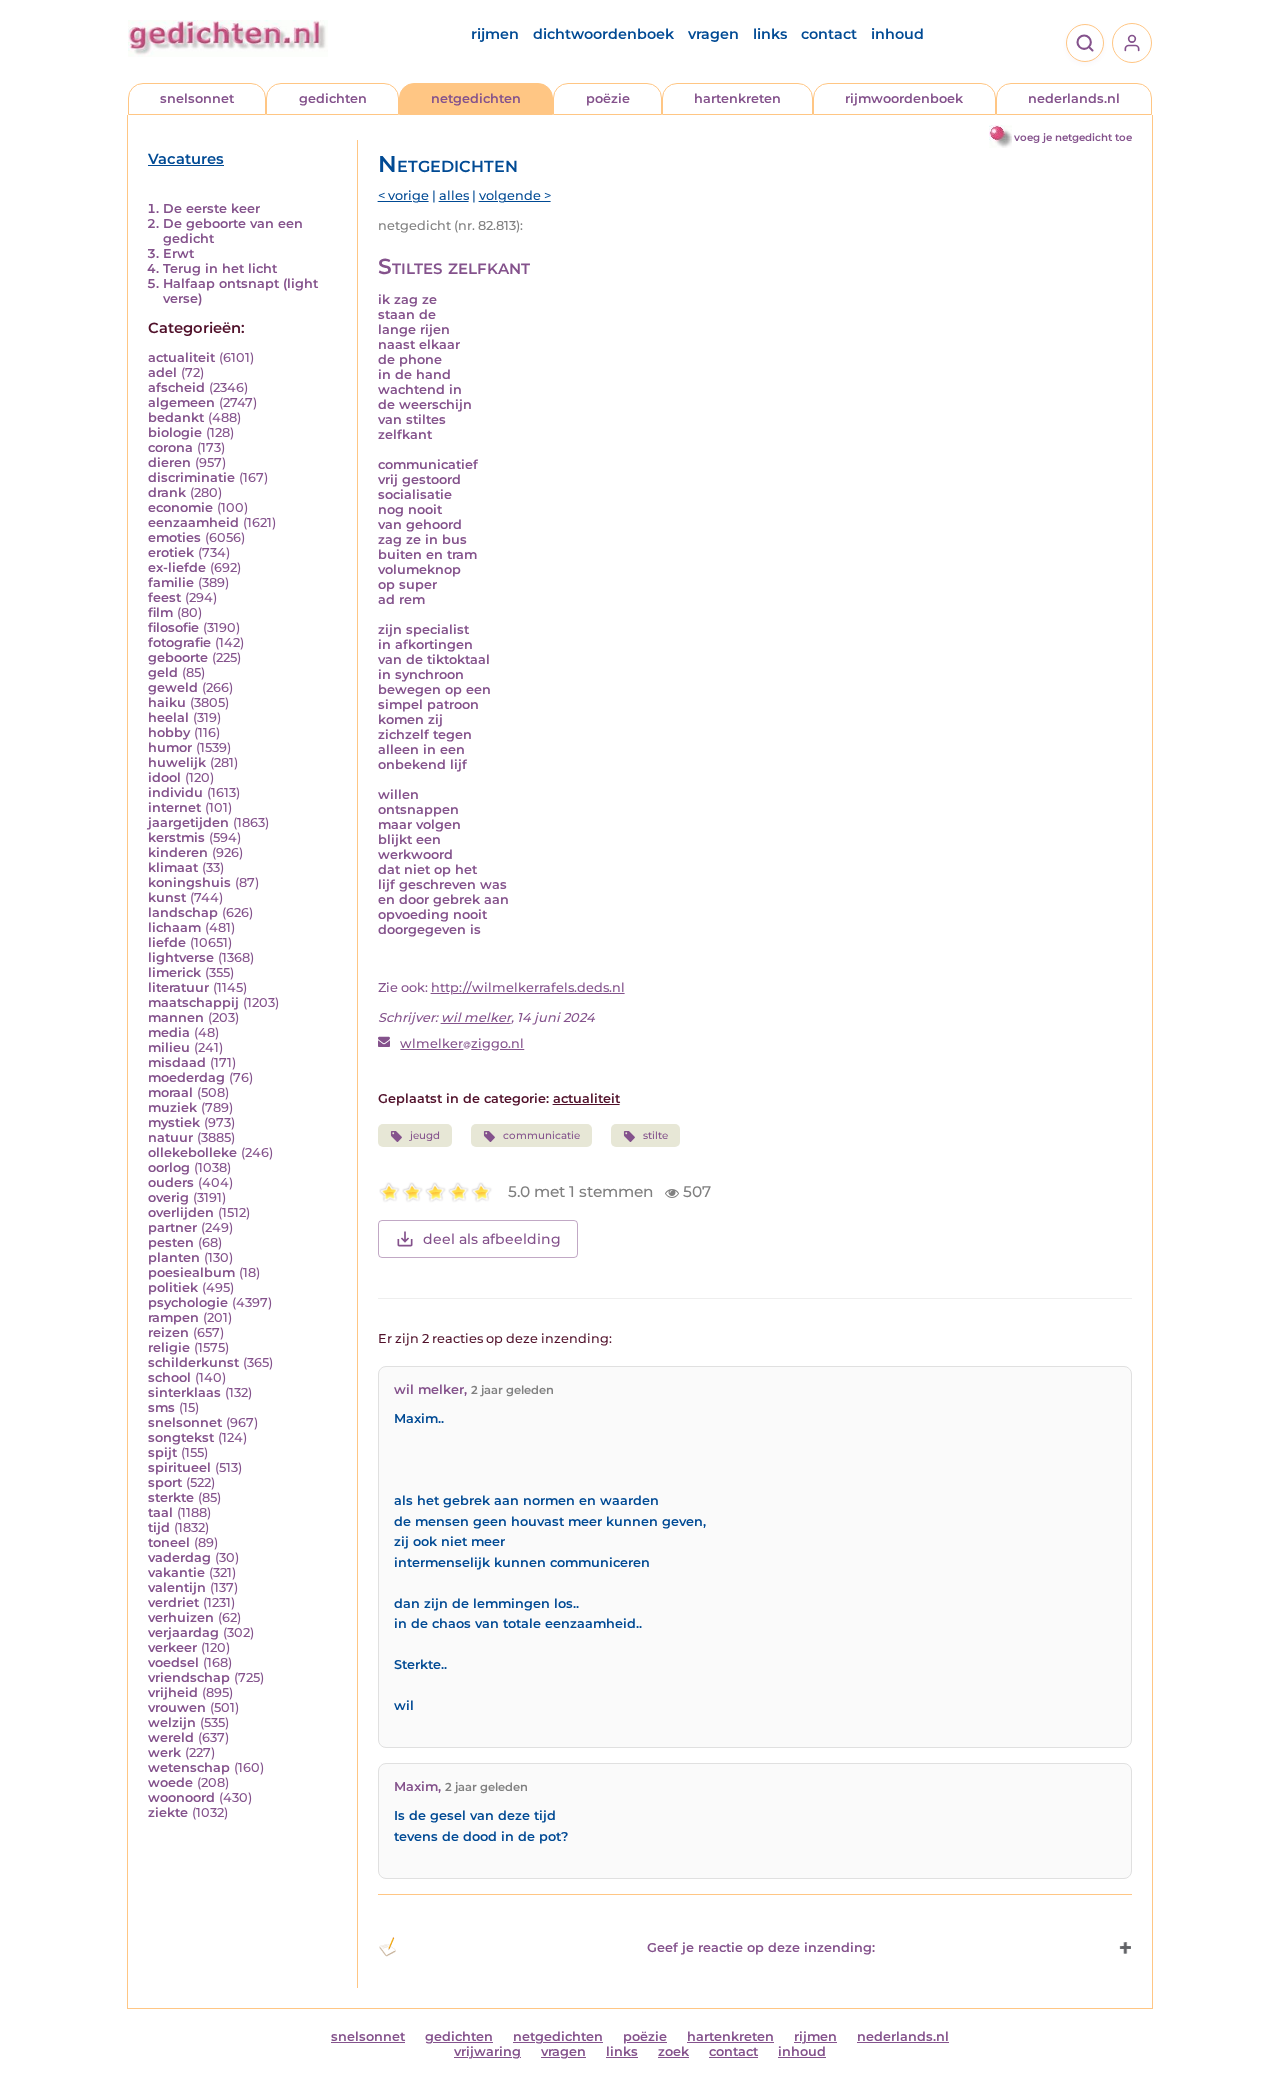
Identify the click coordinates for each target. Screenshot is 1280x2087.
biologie (175, 432)
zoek (673, 2051)
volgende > (515, 195)
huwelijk (177, 762)
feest (164, 597)
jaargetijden (188, 822)
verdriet (173, 1602)
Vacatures (186, 159)
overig (168, 1197)
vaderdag (179, 1557)
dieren (169, 462)
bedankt (176, 417)
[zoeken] (1085, 43)
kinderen (178, 852)
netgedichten (476, 98)
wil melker (476, 1017)
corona (170, 447)
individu (175, 792)
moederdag (186, 1077)
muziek (172, 1107)
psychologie (188, 1302)
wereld (171, 1737)
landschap (183, 912)
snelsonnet (197, 98)
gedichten (333, 98)
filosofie (173, 627)
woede (170, 1782)
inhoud (897, 34)
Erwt (178, 253)
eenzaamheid (193, 522)
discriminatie (191, 477)
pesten (171, 1242)
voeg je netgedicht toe (1073, 137)
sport (165, 1482)
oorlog (169, 1167)
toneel (169, 1542)
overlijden (181, 1212)
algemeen (181, 402)
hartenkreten (737, 98)
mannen (176, 1017)
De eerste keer (211, 208)
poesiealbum (191, 1272)
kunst (167, 897)
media (169, 1032)
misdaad (177, 1062)
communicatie (541, 1135)
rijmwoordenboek (904, 98)
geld (163, 672)
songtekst (181, 1437)
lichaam (174, 927)
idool (164, 777)
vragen (713, 34)
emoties (174, 537)
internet (174, 807)
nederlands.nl (1074, 98)
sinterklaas (184, 1392)
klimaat (173, 867)
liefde (167, 942)
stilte (655, 1135)
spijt (162, 1452)
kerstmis (176, 837)
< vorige (403, 195)
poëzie (608, 98)
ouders (171, 1182)
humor (170, 747)
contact (829, 34)
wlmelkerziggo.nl (462, 1043)
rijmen (495, 34)
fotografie (179, 642)
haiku (167, 702)
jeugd (425, 1135)
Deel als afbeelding (492, 1239)
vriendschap (189, 1677)
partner (172, 1227)
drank (167, 492)
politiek (173, 1287)
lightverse (181, 957)
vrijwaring (487, 2051)
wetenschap (189, 1767)
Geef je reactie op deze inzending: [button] (761, 1947)
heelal (168, 717)
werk (164, 1752)
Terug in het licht (220, 268)
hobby (169, 732)
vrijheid (173, 1692)
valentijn (177, 1587)
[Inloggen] (1132, 43)
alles (454, 195)
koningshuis (189, 882)
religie (169, 1347)
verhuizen (181, 1617)
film (160, 612)
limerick (174, 972)
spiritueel (179, 1467)
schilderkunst (193, 1362)
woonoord (181, 1797)
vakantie (176, 1572)
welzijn (172, 1722)
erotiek (171, 552)
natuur (170, 1137)
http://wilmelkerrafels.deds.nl (528, 987)
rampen (173, 1317)
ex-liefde (177, 567)
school (169, 1377)
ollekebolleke (192, 1152)
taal (160, 1512)
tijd (159, 1527)
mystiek (174, 1122)
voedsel (173, 1662)
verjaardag (183, 1632)
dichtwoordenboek (603, 34)
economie (180, 507)
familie (171, 582)
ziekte (168, 1812)
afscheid (176, 387)
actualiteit (181, 357)
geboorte (178, 657)
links (770, 34)
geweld (173, 687)
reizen (168, 1332)
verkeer (172, 1647)
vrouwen (177, 1707)
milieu (169, 1047)
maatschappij (193, 1002)
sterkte (171, 1497)
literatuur (178, 987)
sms (161, 1407)
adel (162, 372)
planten (174, 1257)
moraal (170, 1092)
